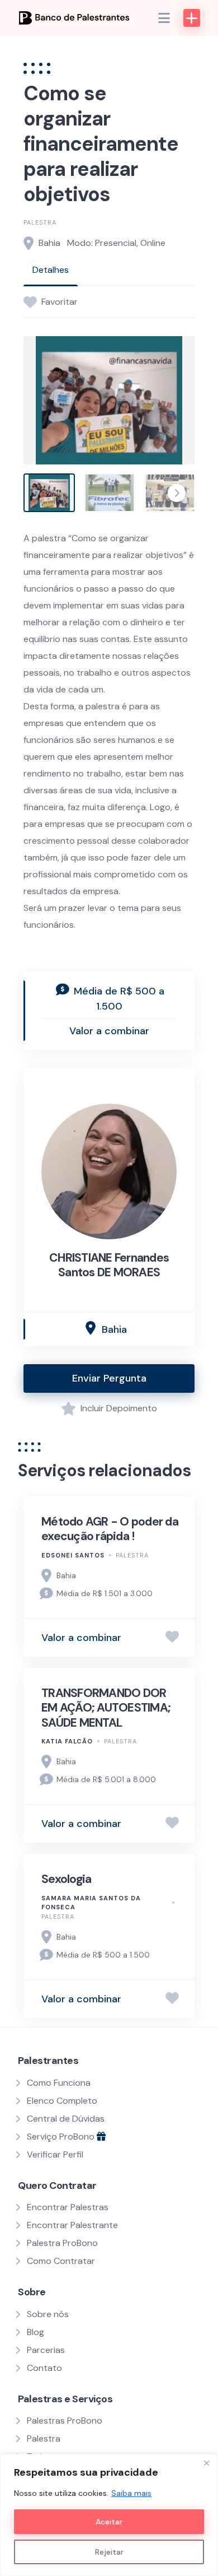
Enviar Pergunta (109, 1378)
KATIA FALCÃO (67, 1741)
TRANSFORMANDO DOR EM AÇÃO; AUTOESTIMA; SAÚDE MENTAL (106, 1708)
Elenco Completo (62, 2101)
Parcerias (46, 2350)
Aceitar (109, 2522)
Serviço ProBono (62, 2136)
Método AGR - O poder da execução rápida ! (110, 1529)
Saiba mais (131, 2493)
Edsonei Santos (73, 1555)
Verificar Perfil (55, 2154)
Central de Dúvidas (66, 2119)
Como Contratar (61, 2261)
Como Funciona (59, 2083)
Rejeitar (109, 2552)
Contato (44, 2368)
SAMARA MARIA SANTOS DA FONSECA (91, 1903)
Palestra (40, 222)
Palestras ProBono (65, 2421)
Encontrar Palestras (68, 2207)
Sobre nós (48, 2314)
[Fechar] (206, 2463)
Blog (35, 2332)
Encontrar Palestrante (72, 2225)
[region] (109, 2515)
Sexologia (66, 1879)
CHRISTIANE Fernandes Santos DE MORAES (109, 1265)
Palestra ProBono (62, 2243)
